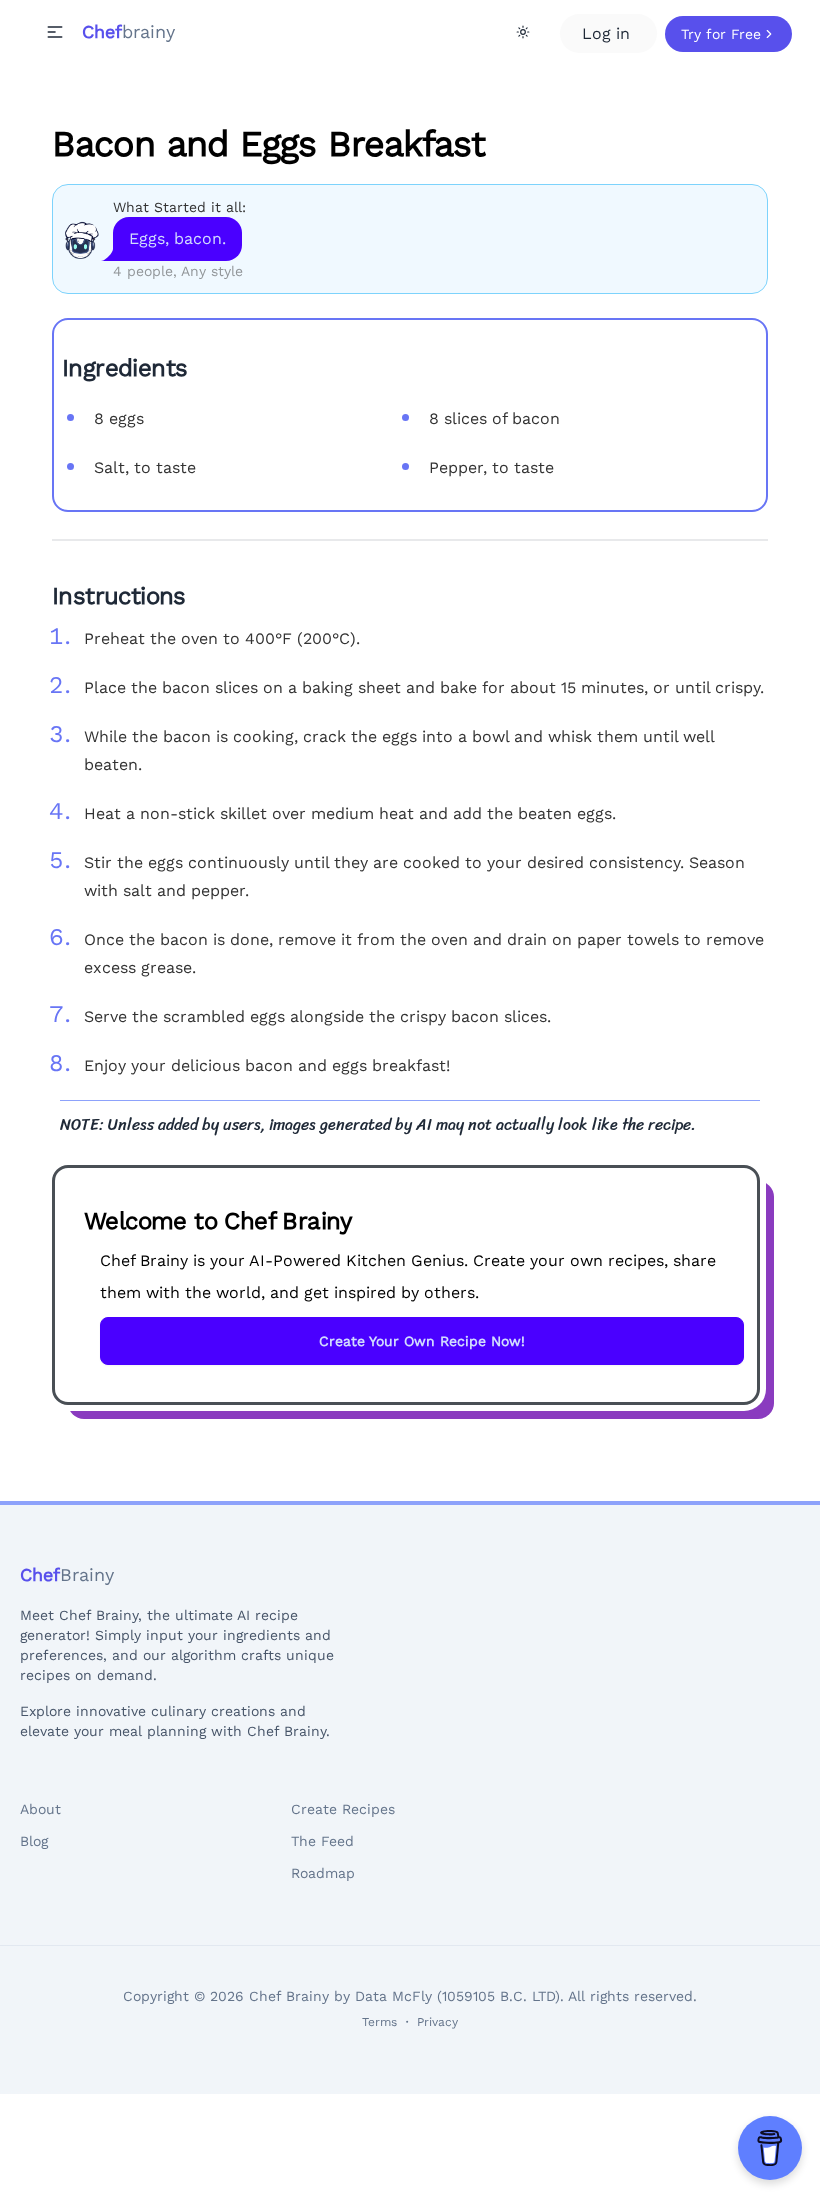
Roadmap (323, 1873)
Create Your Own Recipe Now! (422, 1341)
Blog (34, 1841)
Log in (608, 33)
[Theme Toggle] (523, 32)
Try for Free (721, 34)
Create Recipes (343, 1809)
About (40, 1809)
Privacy (437, 2022)
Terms (379, 2022)
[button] (55, 32)
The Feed (322, 1841)
